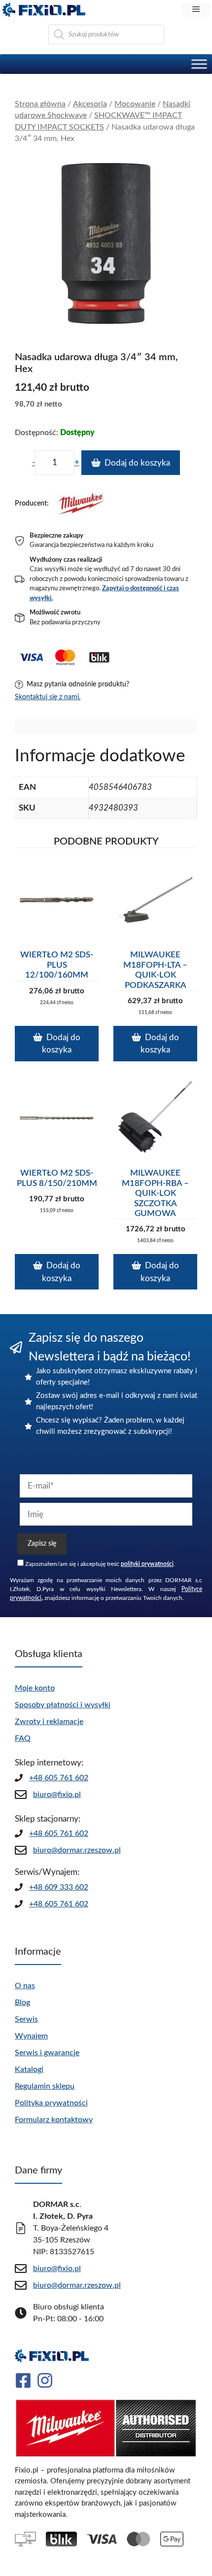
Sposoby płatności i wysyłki (63, 1705)
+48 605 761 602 (59, 1778)
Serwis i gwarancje (47, 2053)
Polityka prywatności (51, 2103)
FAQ (23, 1738)
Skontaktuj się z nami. (48, 697)
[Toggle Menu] (199, 64)
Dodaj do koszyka (137, 463)
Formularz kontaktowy (54, 2120)
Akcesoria (90, 104)
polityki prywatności (147, 1564)
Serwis (26, 2019)
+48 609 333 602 (59, 1887)
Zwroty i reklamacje (49, 1722)
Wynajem (31, 2036)
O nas (25, 1986)
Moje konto (35, 1688)
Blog (22, 2002)
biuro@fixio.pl (57, 1795)
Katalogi (29, 2069)
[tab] (106, 726)
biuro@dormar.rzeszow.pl (77, 1850)
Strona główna (40, 104)
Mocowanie (135, 104)
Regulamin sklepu (45, 2086)
